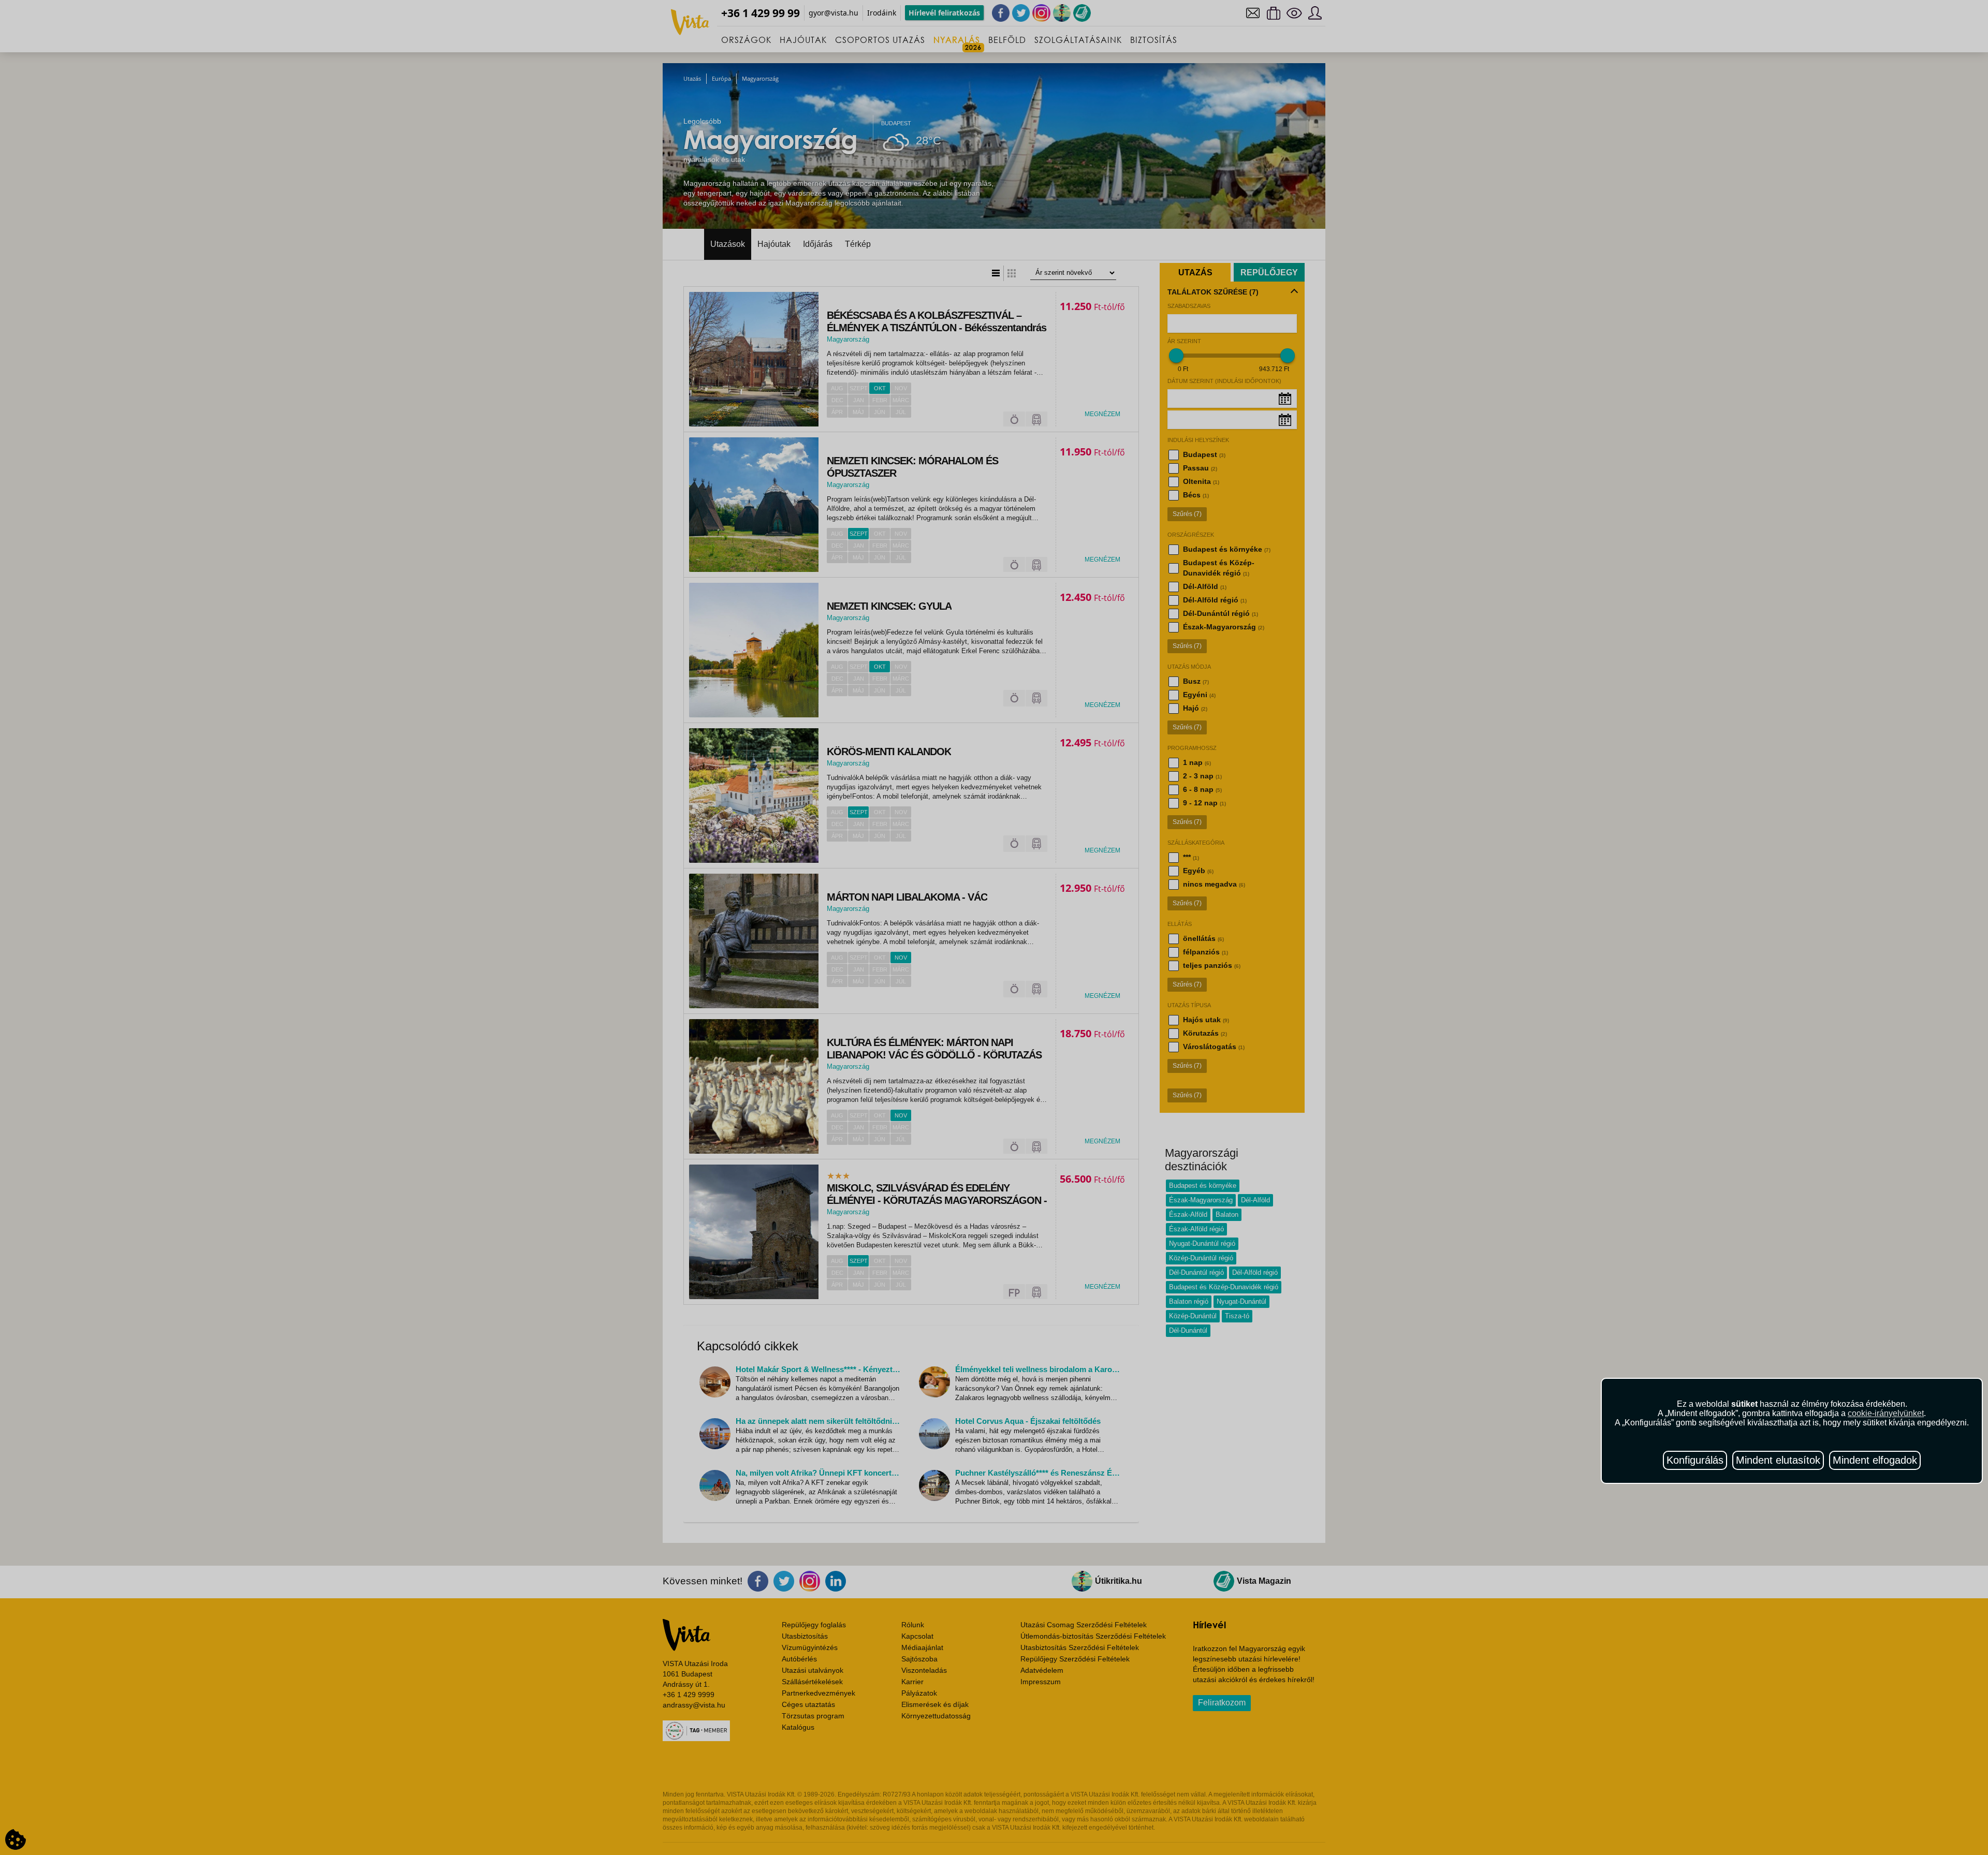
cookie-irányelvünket (1886, 1413)
